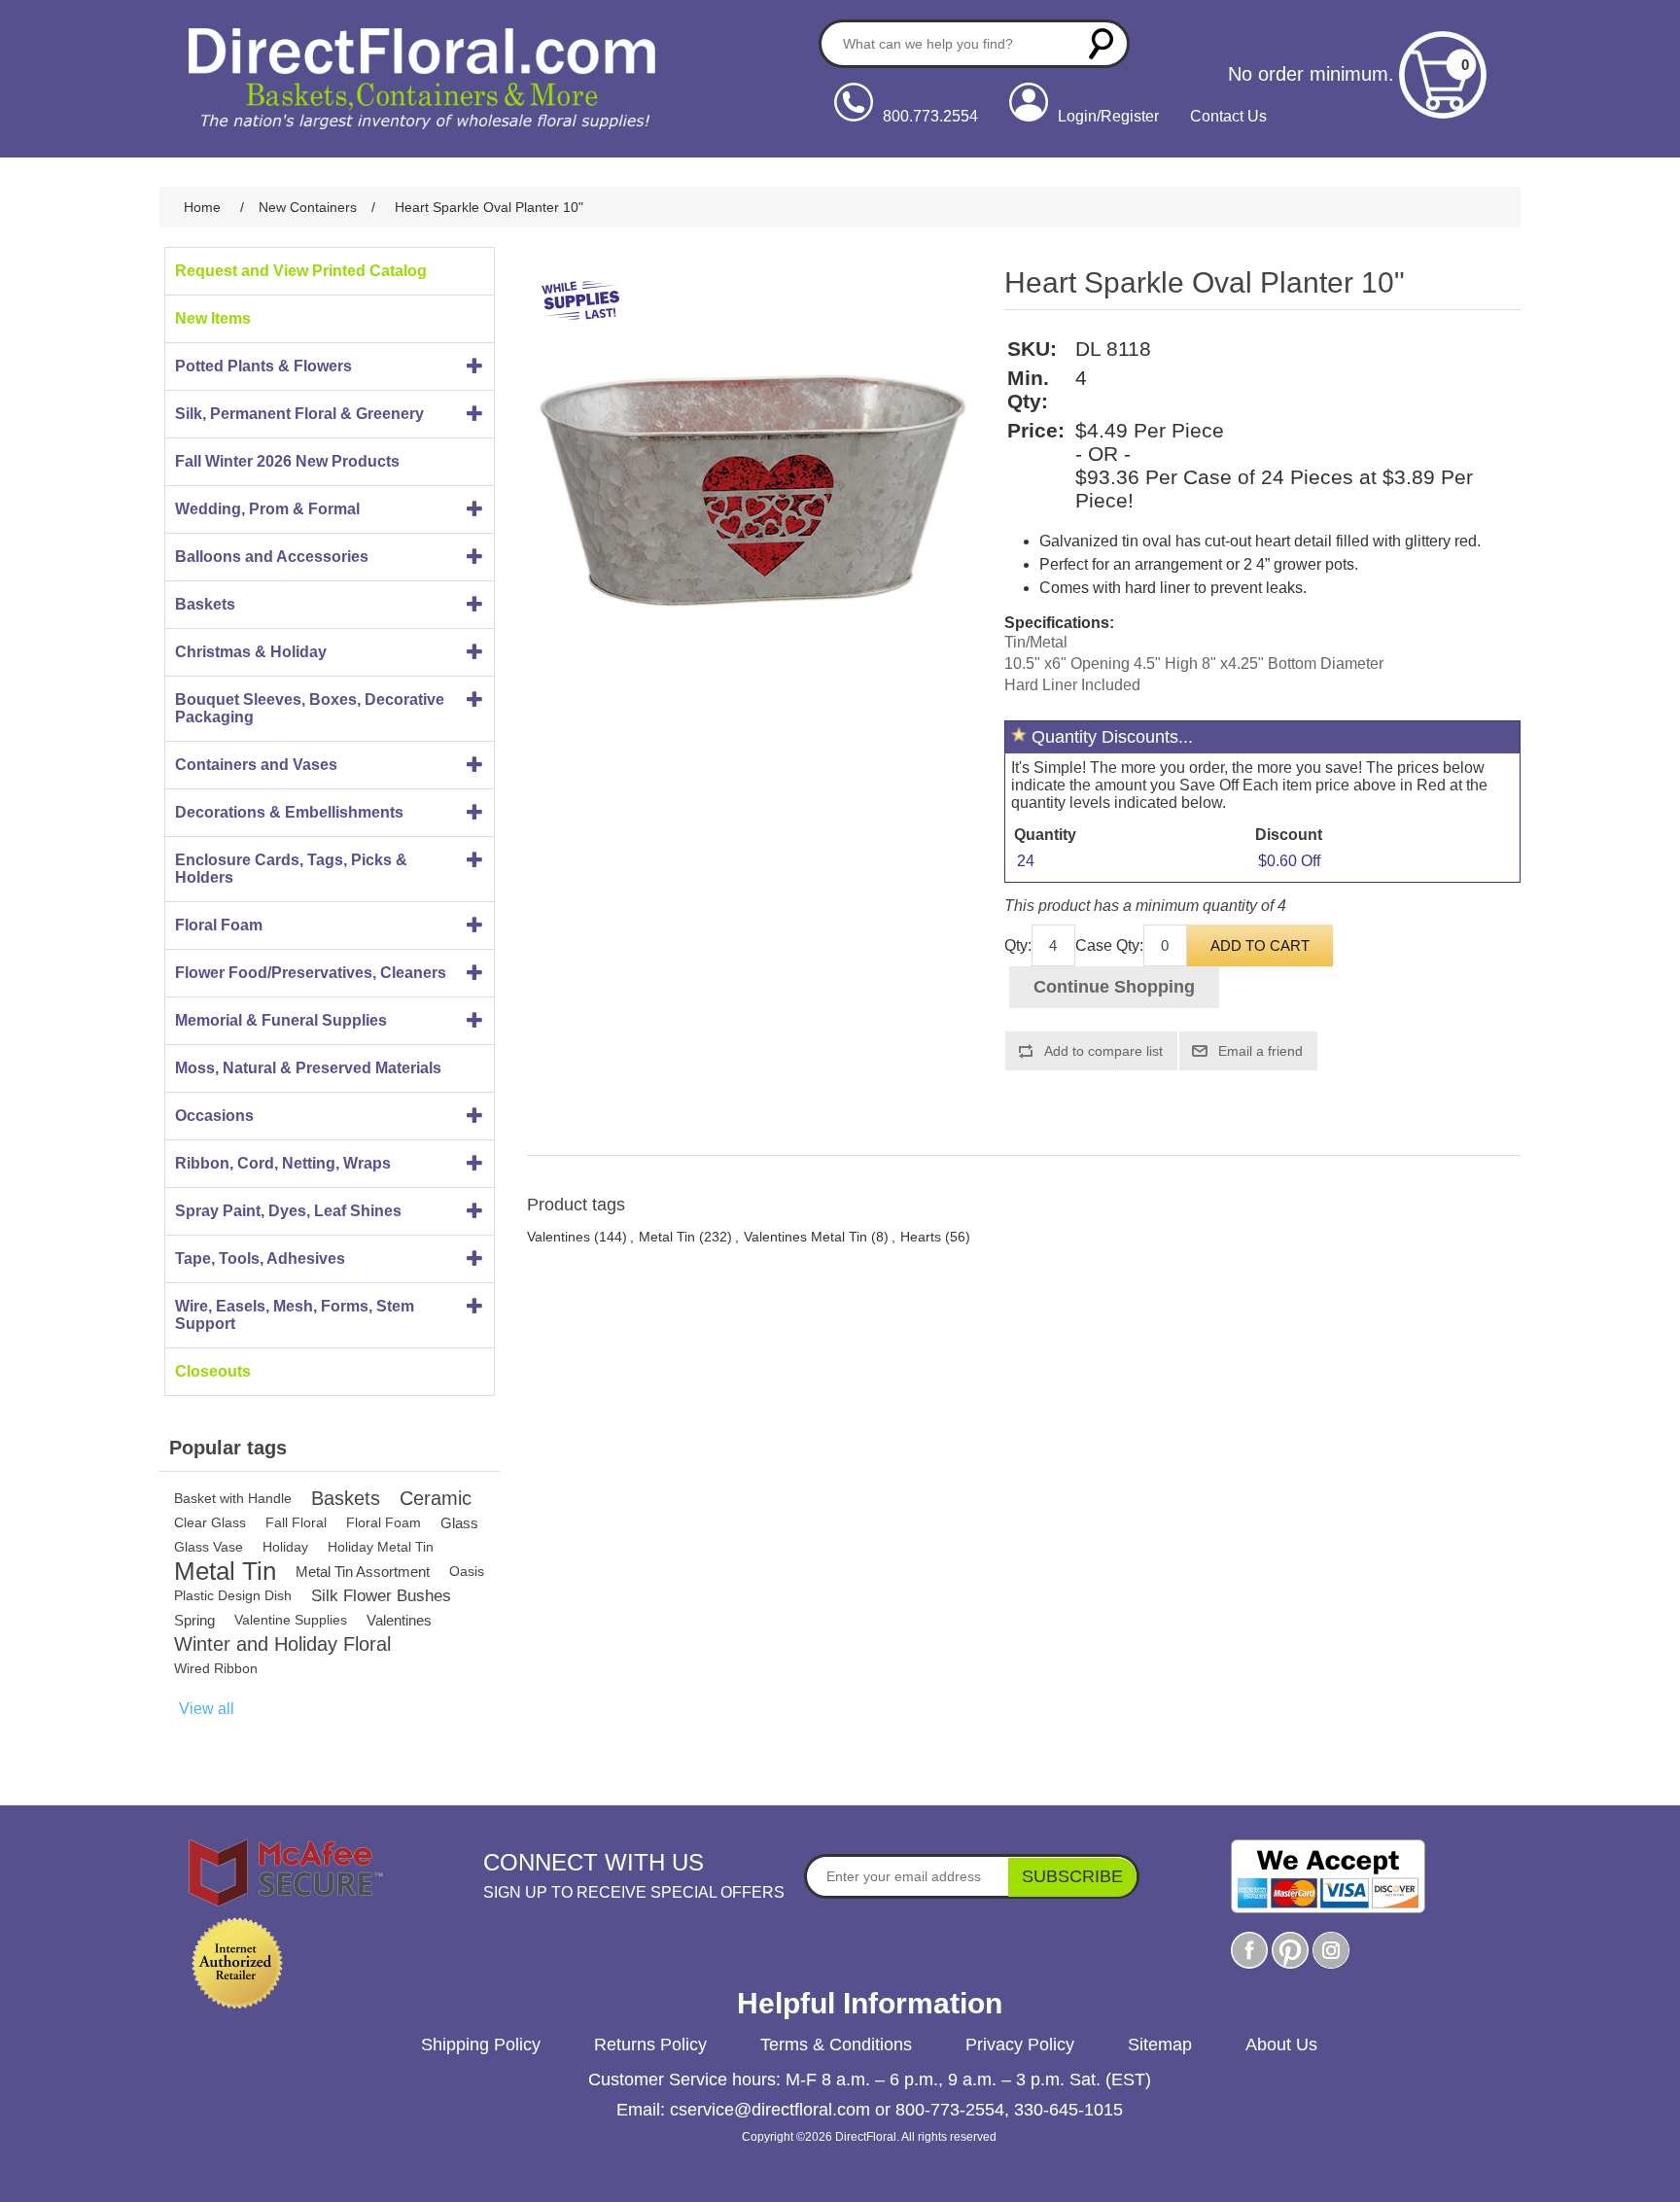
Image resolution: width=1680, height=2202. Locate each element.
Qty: (1018, 945)
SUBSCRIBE (1072, 1876)
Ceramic (436, 1498)
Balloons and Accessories (272, 557)
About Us (1281, 2045)
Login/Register (1108, 116)
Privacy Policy (1020, 2045)
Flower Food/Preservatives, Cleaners (311, 973)
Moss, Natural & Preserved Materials (308, 1068)
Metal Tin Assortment (363, 1572)
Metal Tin (225, 1572)
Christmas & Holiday (251, 652)
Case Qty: (1109, 945)
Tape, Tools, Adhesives (260, 1258)
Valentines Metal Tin (805, 1237)
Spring (194, 1620)
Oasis (467, 1571)
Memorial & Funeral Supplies (281, 1020)
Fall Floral (296, 1522)
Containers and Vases (256, 765)
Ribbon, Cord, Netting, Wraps (283, 1163)
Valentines (399, 1620)
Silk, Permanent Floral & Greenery (299, 414)
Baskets (205, 604)
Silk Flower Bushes (381, 1596)
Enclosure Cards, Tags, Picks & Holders (291, 869)
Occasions (214, 1116)
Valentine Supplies (291, 1620)
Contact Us (1228, 116)
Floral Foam (219, 925)
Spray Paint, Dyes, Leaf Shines (288, 1211)
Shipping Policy (481, 2045)
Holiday (285, 1547)
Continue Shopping (1114, 987)
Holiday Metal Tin (381, 1547)
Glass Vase (209, 1547)
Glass (459, 1523)
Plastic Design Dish (233, 1595)
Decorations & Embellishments (289, 812)
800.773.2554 (930, 116)
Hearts (921, 1237)
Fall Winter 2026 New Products (287, 461)
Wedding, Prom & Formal (267, 509)
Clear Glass (210, 1522)
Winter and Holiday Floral (282, 1644)
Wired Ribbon (216, 1668)
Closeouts (213, 1371)
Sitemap (1160, 2045)
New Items (213, 318)
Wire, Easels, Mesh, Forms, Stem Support (295, 1315)
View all (207, 1709)
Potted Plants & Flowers (263, 366)
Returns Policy (650, 2045)
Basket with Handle (233, 1498)
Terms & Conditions (836, 2045)
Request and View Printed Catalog (301, 271)
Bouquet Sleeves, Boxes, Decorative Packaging (310, 708)
